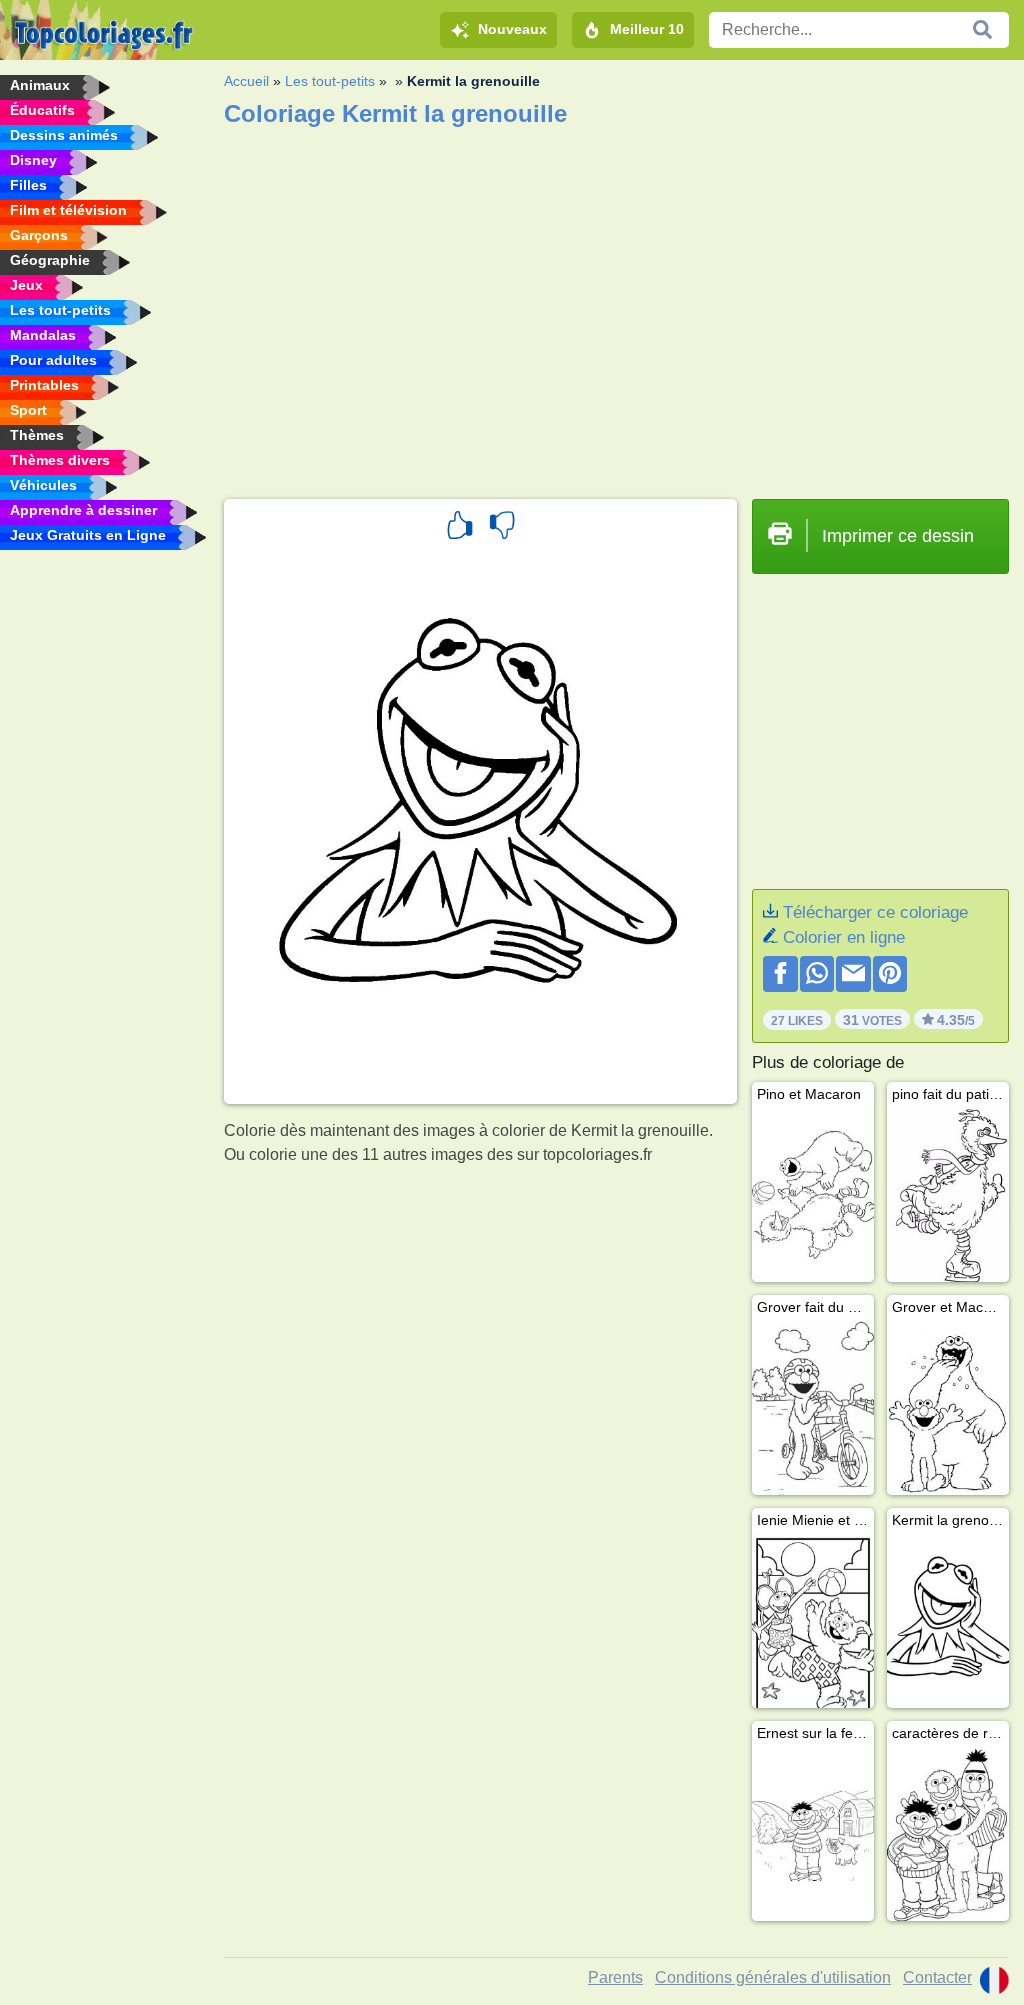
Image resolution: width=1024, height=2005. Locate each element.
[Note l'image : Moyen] (502, 528)
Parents (615, 1977)
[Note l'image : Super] (460, 528)
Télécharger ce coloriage (875, 912)
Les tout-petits (330, 81)
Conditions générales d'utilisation (773, 1977)
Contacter (937, 1977)
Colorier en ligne (844, 937)
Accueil (246, 81)
